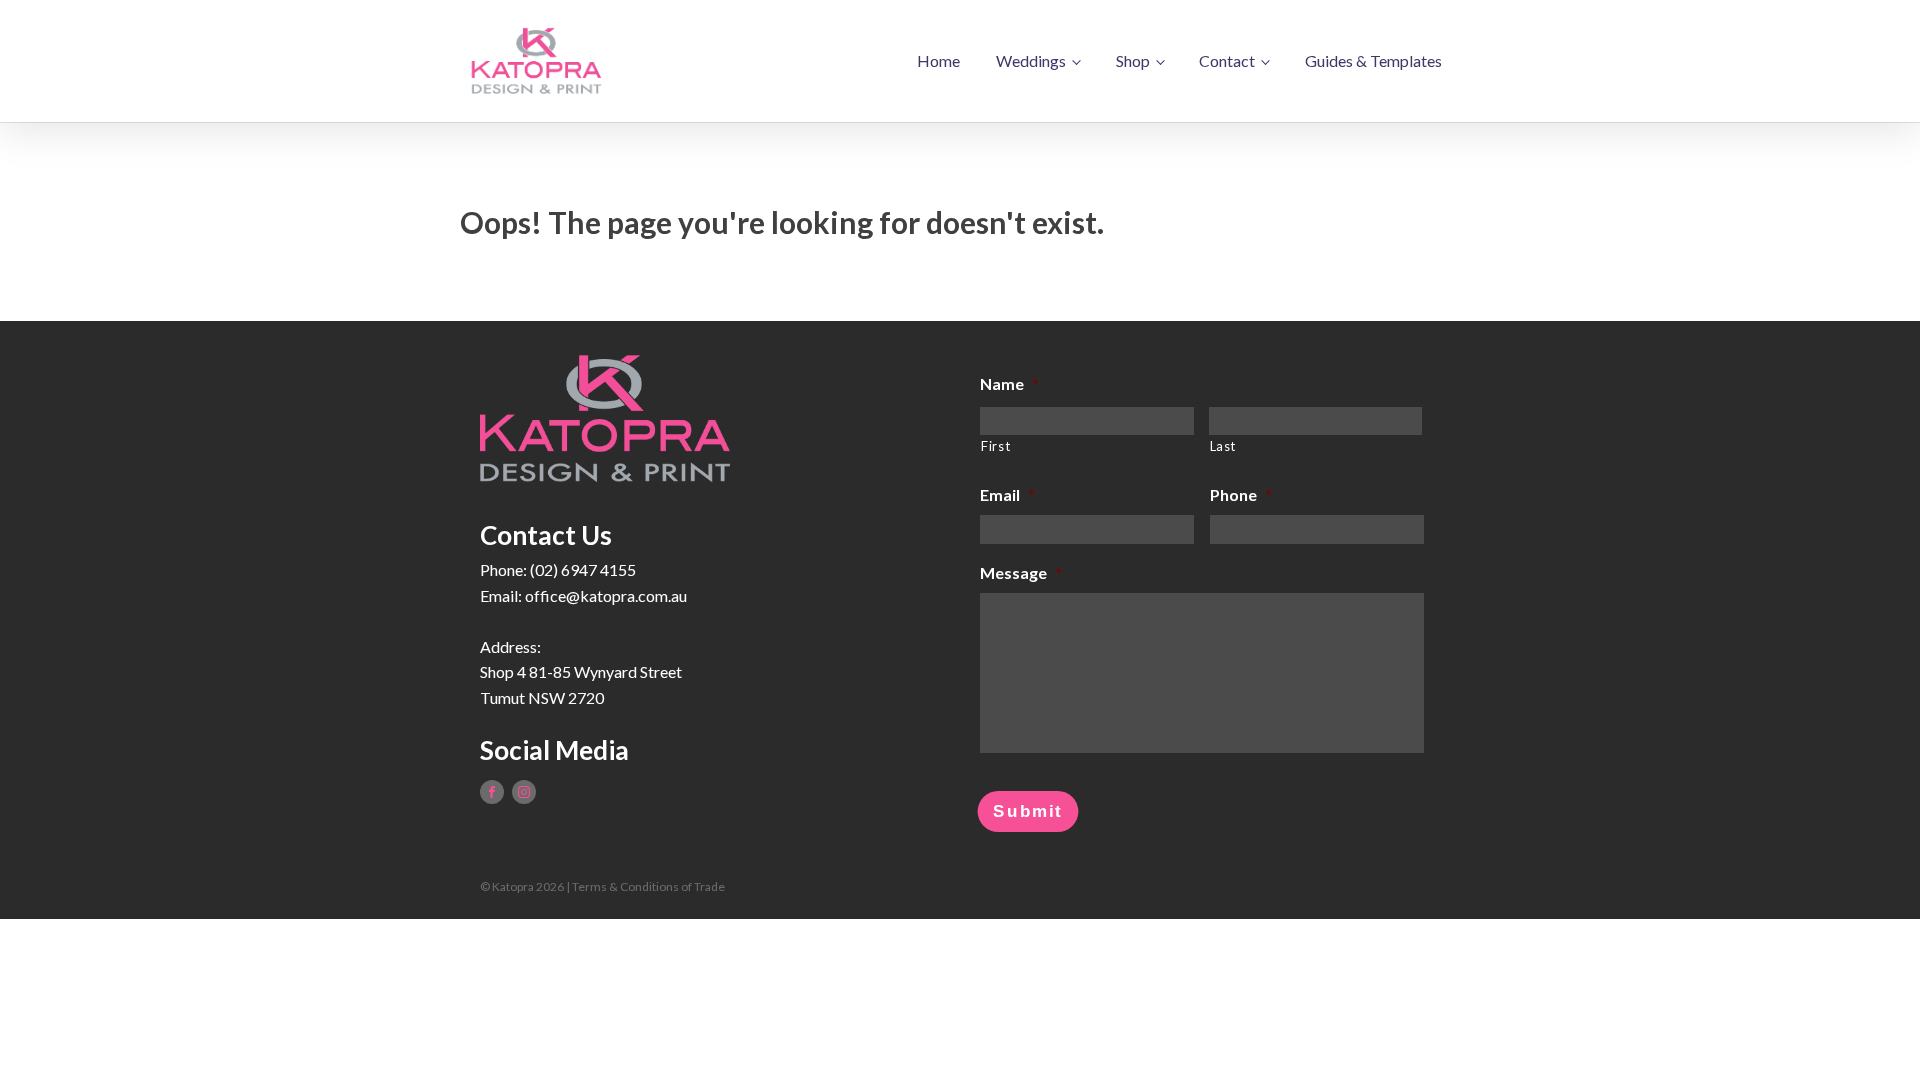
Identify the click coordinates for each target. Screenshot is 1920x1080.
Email (1007, 494)
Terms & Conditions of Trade (648, 886)
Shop (1133, 60)
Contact (1227, 60)
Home (938, 60)
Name (1009, 383)
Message (1021, 572)
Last (1223, 446)
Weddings (1031, 60)
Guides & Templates (1373, 60)
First (995, 446)
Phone (1241, 494)
